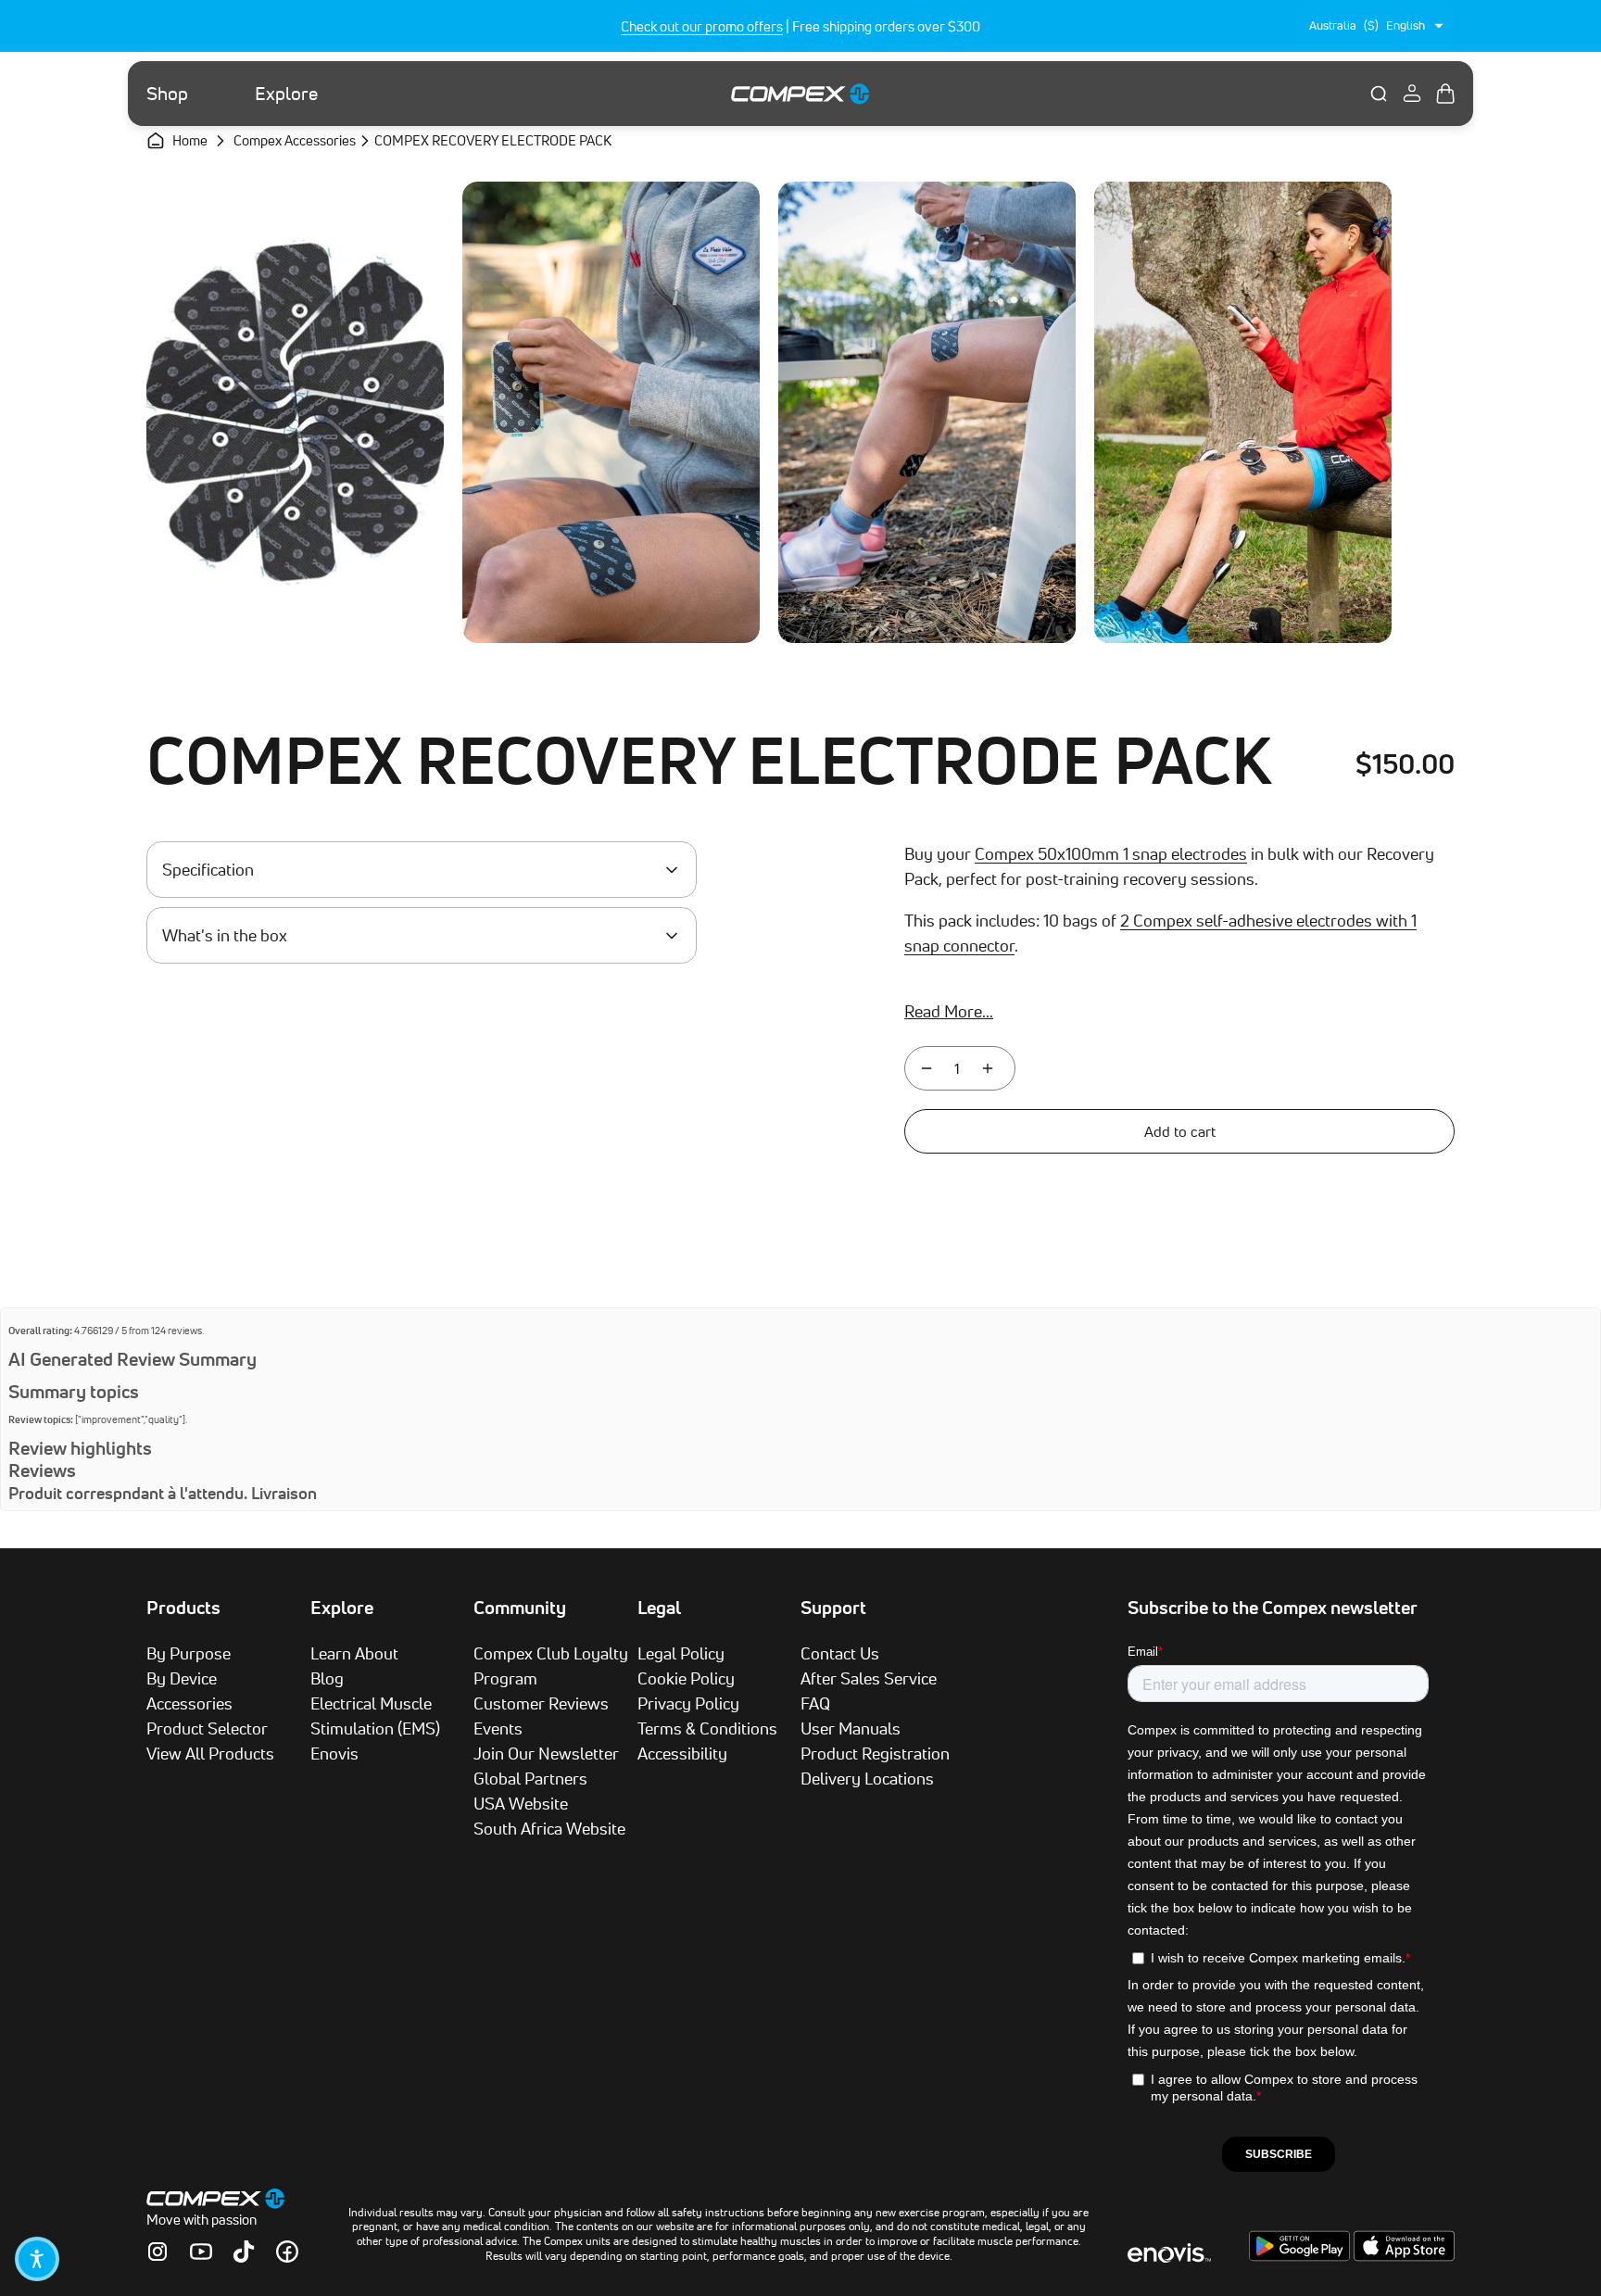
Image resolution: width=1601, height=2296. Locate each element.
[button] (37, 2259)
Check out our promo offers (702, 26)
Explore (286, 94)
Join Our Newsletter (546, 1753)
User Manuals (851, 1728)
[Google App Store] (1301, 2256)
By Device (182, 1678)
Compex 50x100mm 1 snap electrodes (1111, 853)
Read (949, 1010)
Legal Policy (681, 1653)
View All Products (210, 1753)
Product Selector (207, 1728)
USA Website (521, 1803)
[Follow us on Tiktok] (244, 2252)
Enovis (334, 1753)
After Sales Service (869, 1678)
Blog (327, 1678)
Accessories (189, 1703)
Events (498, 1728)
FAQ (815, 1703)
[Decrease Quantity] (927, 1068)
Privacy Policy (688, 1703)
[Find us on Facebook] (287, 2252)
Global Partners (530, 1778)
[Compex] (800, 93)
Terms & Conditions (707, 1728)
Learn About (354, 1653)
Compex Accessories (295, 140)
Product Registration (875, 1753)
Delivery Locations (867, 1778)
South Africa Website (549, 1828)
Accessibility (682, 1753)
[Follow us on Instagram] (158, 2252)
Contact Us (840, 1653)
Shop (167, 94)
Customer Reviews (541, 1703)
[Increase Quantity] (988, 1068)
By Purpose (189, 1653)
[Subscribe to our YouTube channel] (201, 2252)
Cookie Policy (686, 1678)
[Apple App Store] (1404, 2256)
